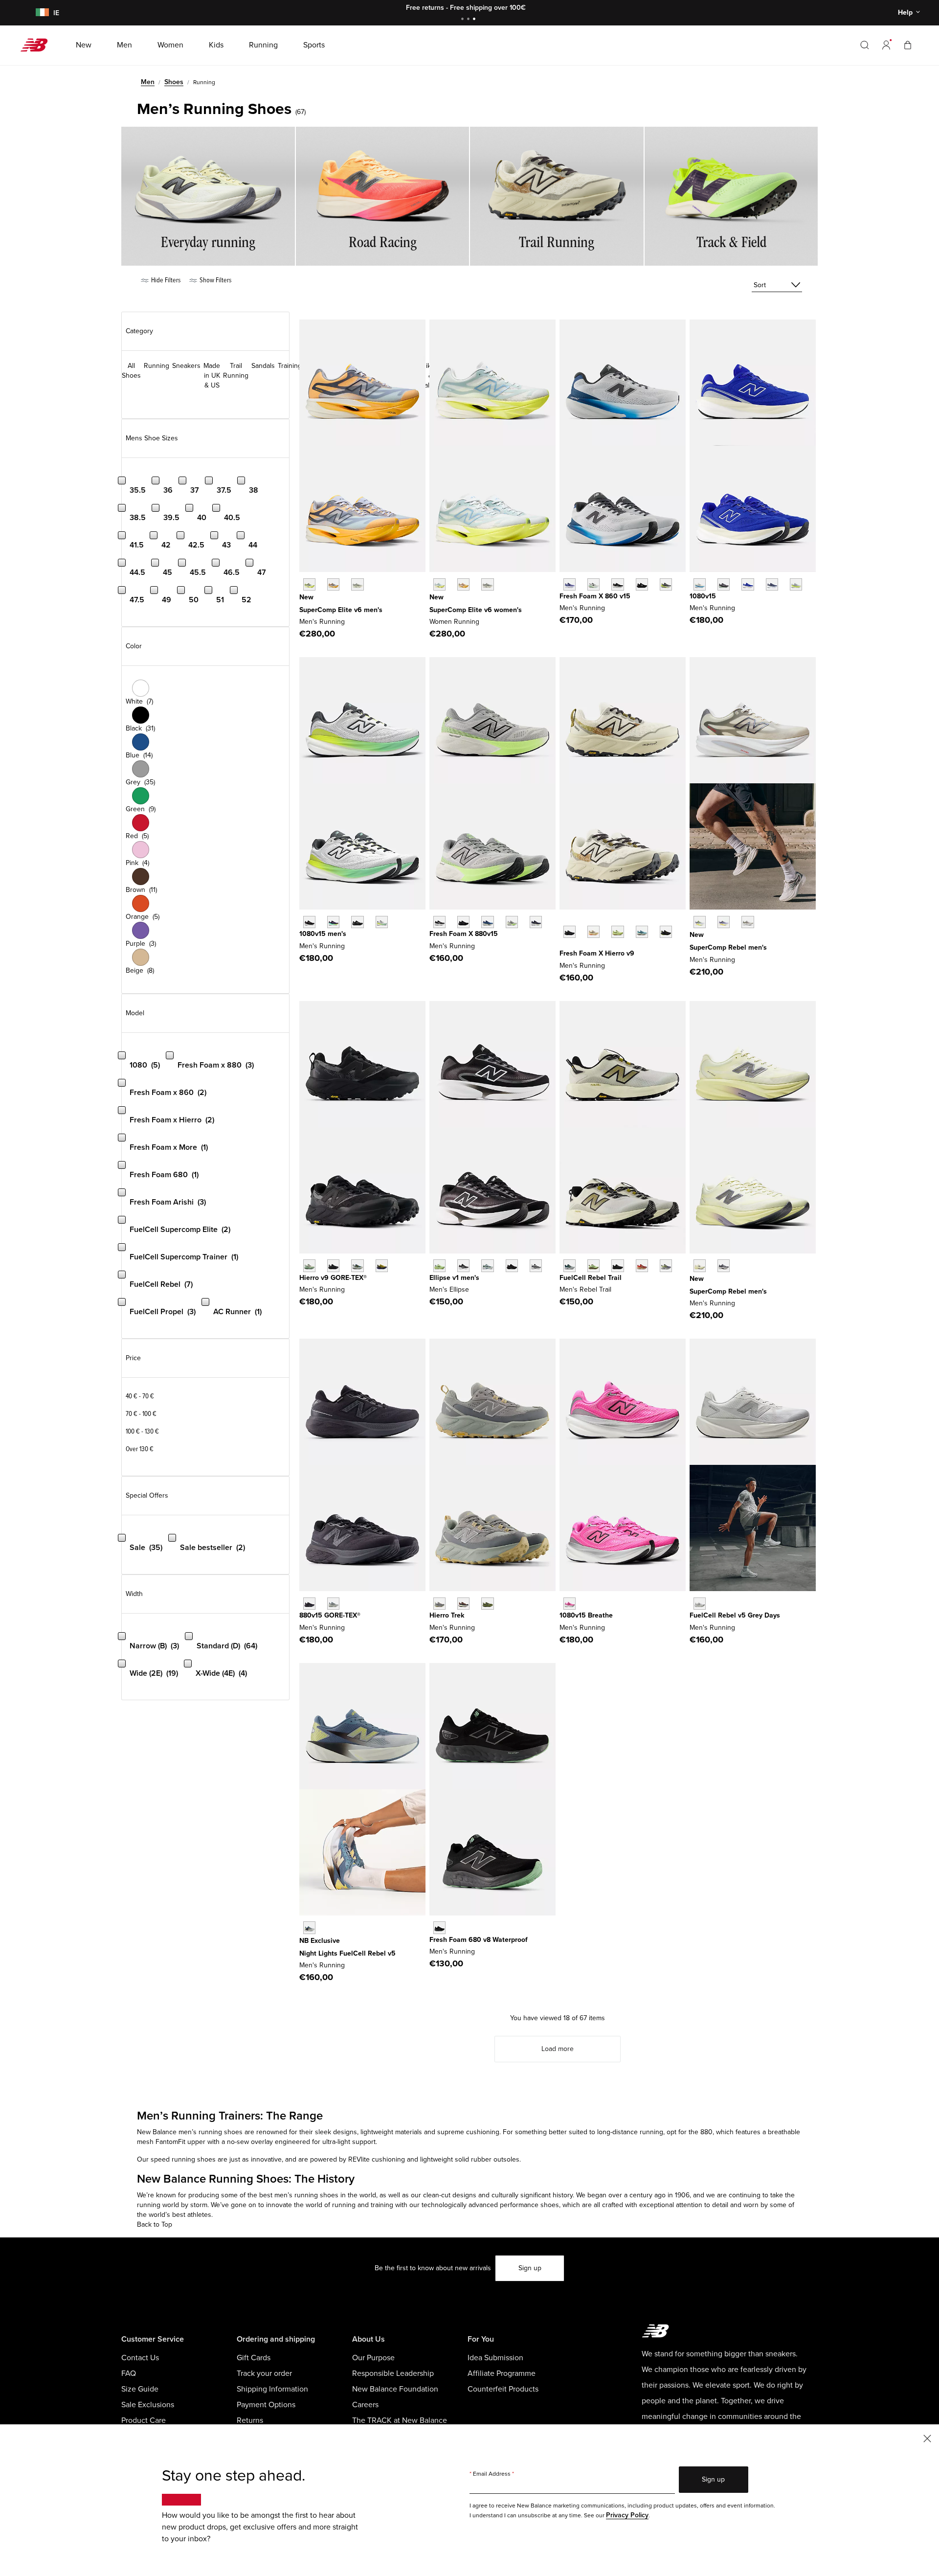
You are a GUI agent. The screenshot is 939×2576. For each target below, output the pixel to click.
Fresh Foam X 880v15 (464, 934)
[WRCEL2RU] (463, 584)
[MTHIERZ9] (570, 932)
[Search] (865, 45)
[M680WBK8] (439, 1927)
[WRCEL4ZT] (487, 584)
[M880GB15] (309, 1604)
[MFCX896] (309, 1927)
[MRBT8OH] (570, 1265)
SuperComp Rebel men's (728, 947)
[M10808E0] (700, 584)
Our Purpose (373, 2358)
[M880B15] (439, 922)
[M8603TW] (593, 584)
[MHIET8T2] (487, 1604)
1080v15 (703, 596)
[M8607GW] (617, 584)
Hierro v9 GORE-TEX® (333, 1278)
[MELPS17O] (536, 1265)
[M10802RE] (772, 584)
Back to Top (155, 2224)
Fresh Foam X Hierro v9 (597, 953)
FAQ (129, 2373)
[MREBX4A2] (700, 1265)
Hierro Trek (447, 1615)
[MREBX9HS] (724, 1265)
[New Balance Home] (38, 45)
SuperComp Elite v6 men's (341, 610)
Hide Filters (165, 280)
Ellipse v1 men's (454, 1278)
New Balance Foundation (395, 2389)
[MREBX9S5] (748, 922)
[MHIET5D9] (463, 1604)
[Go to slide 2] (469, 20)
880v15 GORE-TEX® (330, 1615)
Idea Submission (495, 2358)
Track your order (264, 2373)
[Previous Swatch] (564, 921)
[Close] (927, 2438)
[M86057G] (642, 584)
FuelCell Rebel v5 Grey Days (735, 1615)
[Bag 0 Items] (908, 45)
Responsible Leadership (393, 2373)
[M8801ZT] (512, 922)
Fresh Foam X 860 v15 (595, 596)
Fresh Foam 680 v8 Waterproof (479, 1940)
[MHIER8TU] (666, 932)
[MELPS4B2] (487, 1265)
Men (148, 82)
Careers (365, 2405)
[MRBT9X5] (642, 1265)
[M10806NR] (333, 922)
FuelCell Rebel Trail (591, 1278)
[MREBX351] (700, 922)
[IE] (41, 13)
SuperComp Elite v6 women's (476, 610)
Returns (250, 2420)
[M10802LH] (748, 584)
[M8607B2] (570, 584)
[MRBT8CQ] (666, 1265)
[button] (886, 45)
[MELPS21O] (512, 1265)
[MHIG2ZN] (382, 1265)
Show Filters (215, 280)
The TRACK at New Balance (400, 2420)
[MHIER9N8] (593, 932)
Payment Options (266, 2405)
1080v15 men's (323, 934)
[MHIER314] (642, 932)
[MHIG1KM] (357, 1265)
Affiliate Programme (502, 2373)
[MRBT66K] (593, 1265)
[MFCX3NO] (700, 1604)
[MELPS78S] (439, 1265)
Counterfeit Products (503, 2389)
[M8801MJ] (536, 922)
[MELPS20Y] (463, 1265)
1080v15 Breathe (586, 1615)
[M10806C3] (570, 1604)
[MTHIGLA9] (309, 1265)
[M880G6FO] (333, 1604)
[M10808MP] (382, 922)
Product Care (144, 2420)
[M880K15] (463, 922)
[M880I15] (487, 922)
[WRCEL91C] (439, 584)
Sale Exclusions (148, 2405)
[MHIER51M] (617, 932)
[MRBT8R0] (617, 1265)
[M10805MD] (357, 922)
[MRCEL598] (309, 584)
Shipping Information (272, 2389)
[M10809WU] (796, 584)
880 (706, 2132)
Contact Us (140, 2358)
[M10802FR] (309, 922)
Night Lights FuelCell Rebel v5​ (347, 1953)
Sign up (530, 2268)
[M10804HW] (724, 584)
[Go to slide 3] (475, 20)
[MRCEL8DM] (333, 584)
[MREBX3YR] (724, 922)
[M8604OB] (666, 584)
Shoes (174, 82)
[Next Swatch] (564, 947)
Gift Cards (254, 2358)
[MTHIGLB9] (333, 1265)
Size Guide (140, 2389)
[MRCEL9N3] (357, 584)
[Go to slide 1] (464, 20)
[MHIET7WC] (439, 1604)
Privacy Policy (627, 2515)
